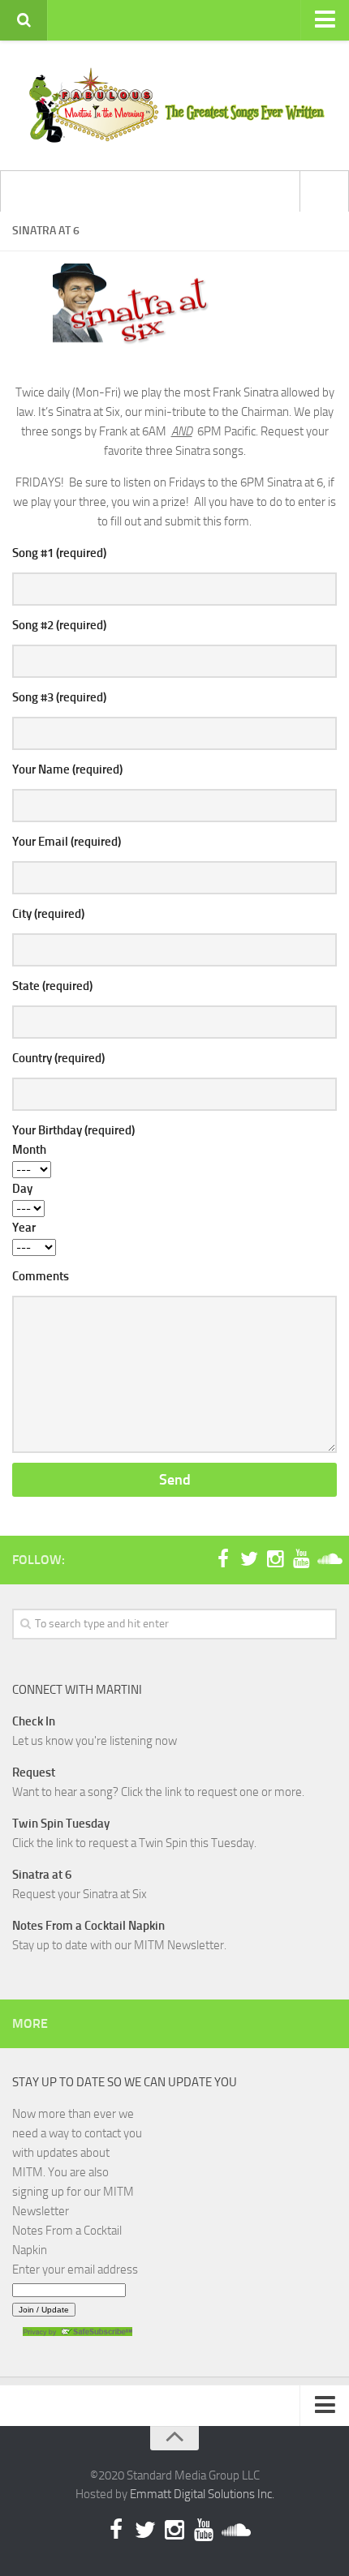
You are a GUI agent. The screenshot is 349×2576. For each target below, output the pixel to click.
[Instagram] (275, 1559)
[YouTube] (301, 1559)
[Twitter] (249, 1559)
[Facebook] (223, 1559)
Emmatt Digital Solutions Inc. (202, 2494)
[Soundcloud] (327, 1559)
